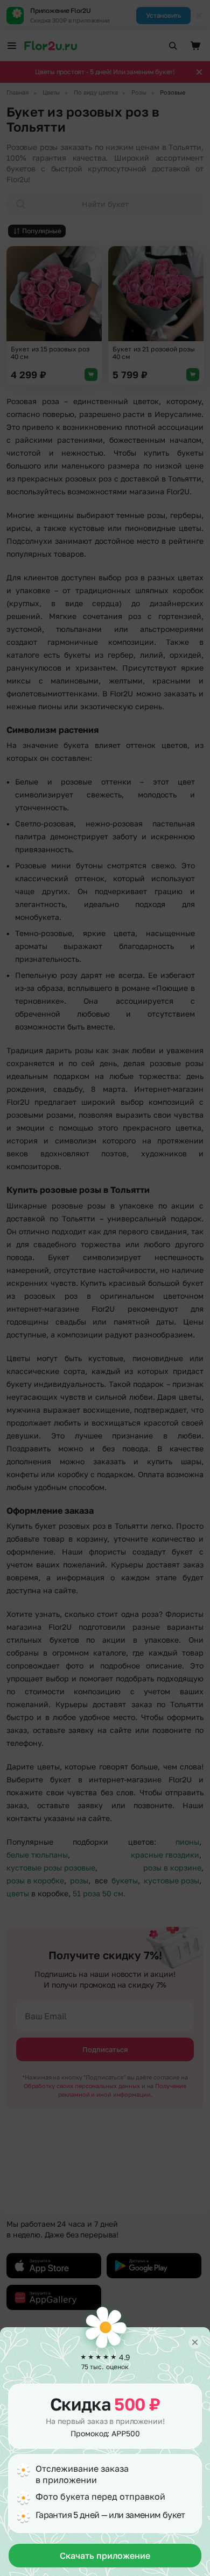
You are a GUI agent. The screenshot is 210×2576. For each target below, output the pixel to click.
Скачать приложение (105, 2556)
